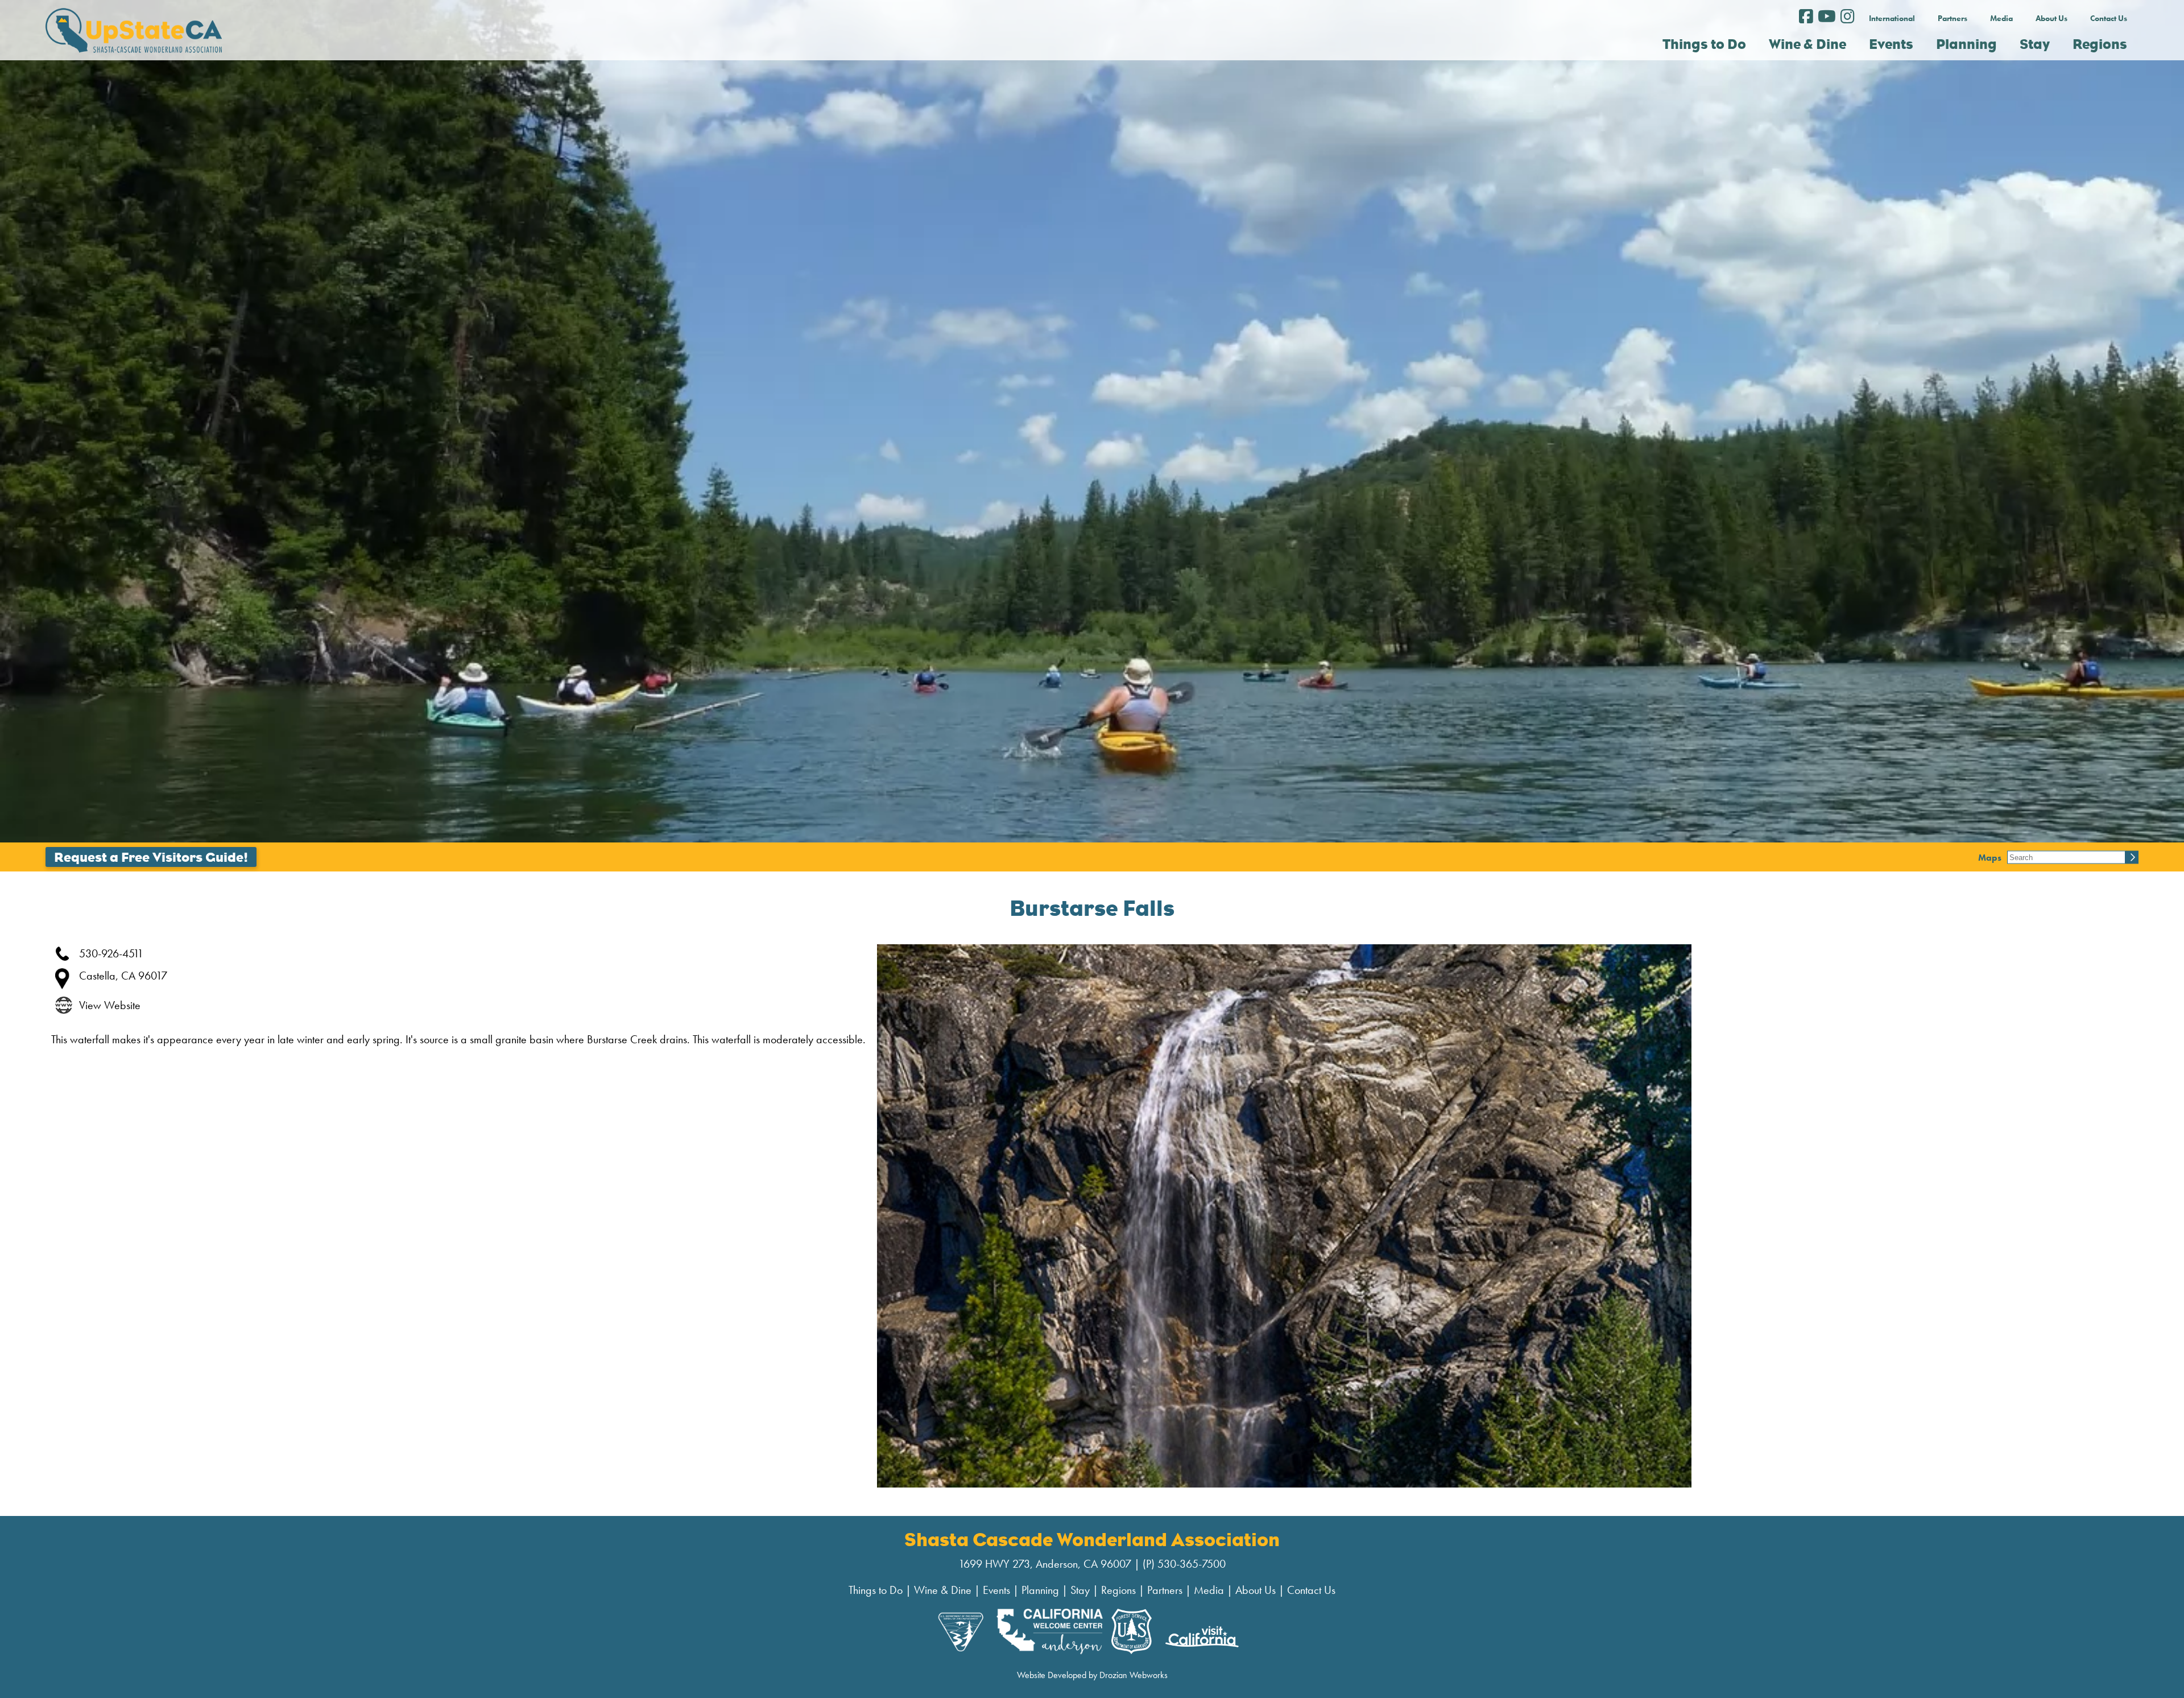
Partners (1953, 18)
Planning (1040, 1590)
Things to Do (876, 1590)
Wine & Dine (943, 1590)
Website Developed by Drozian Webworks (1092, 1675)
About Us (2051, 18)
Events (996, 1590)
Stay (1080, 1590)
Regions (1118, 1590)
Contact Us (2109, 18)
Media (2001, 18)
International (1892, 18)
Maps (1990, 857)
